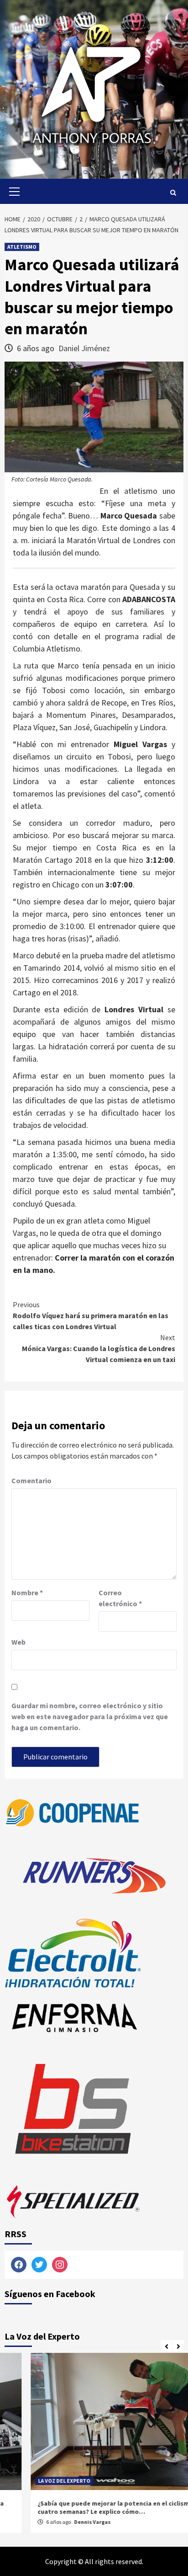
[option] (94, 2445)
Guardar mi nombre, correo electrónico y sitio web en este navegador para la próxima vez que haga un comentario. (90, 1716)
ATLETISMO (22, 247)
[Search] (173, 192)
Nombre (27, 1593)
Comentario (31, 1480)
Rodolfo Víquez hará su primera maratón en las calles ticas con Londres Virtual (91, 1315)
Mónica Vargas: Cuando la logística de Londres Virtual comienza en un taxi (99, 1348)
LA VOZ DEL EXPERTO (38, 2481)
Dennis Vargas (66, 2522)
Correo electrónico (120, 1598)
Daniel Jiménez (84, 348)
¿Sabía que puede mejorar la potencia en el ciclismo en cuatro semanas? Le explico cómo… (94, 2507)
